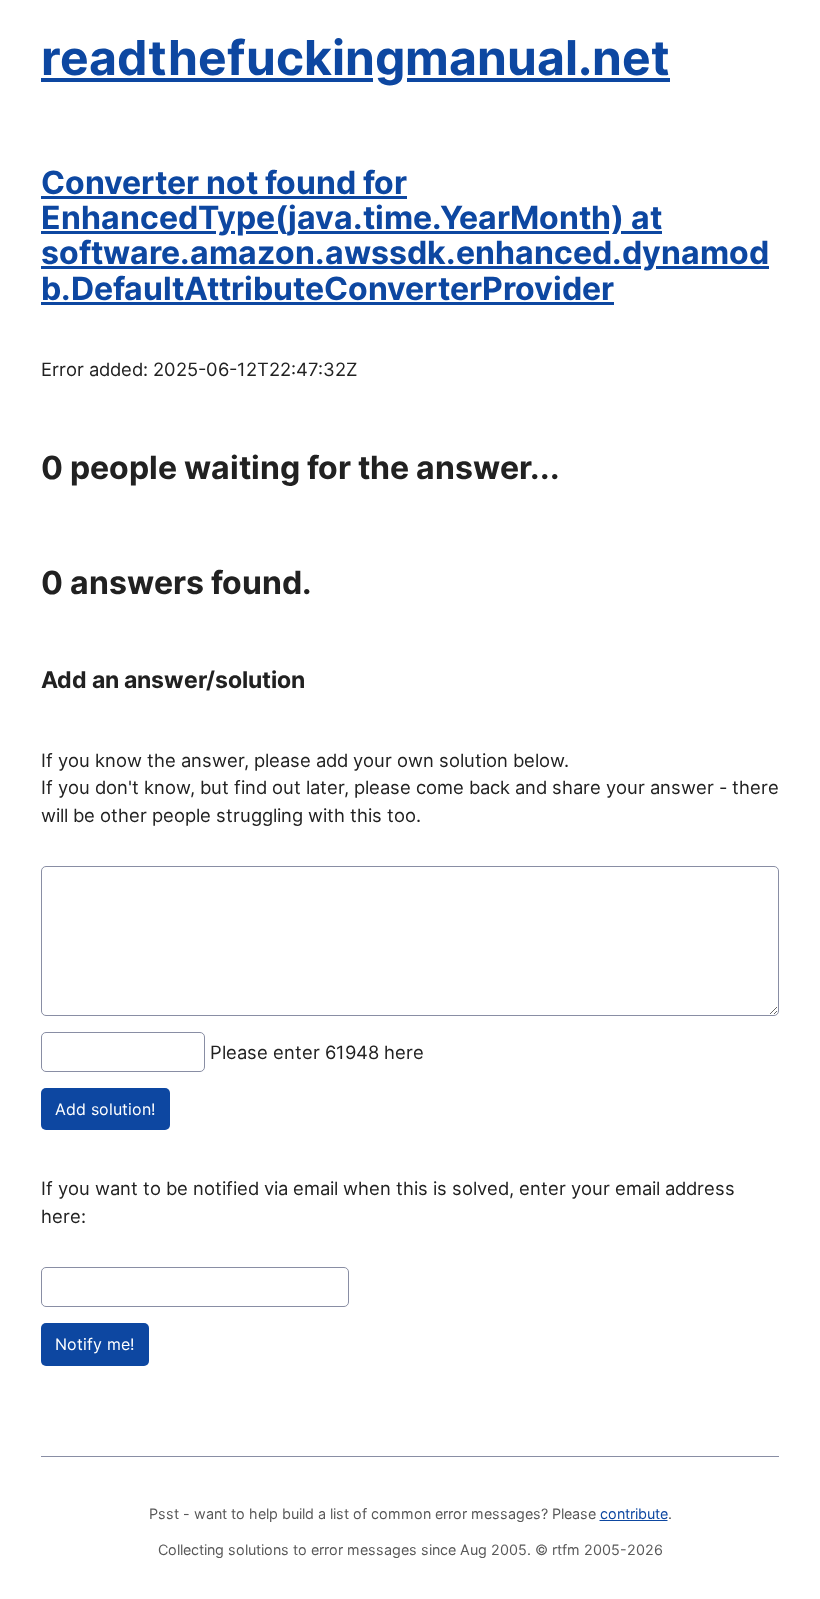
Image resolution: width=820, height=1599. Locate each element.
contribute (634, 1513)
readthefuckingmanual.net (355, 57)
